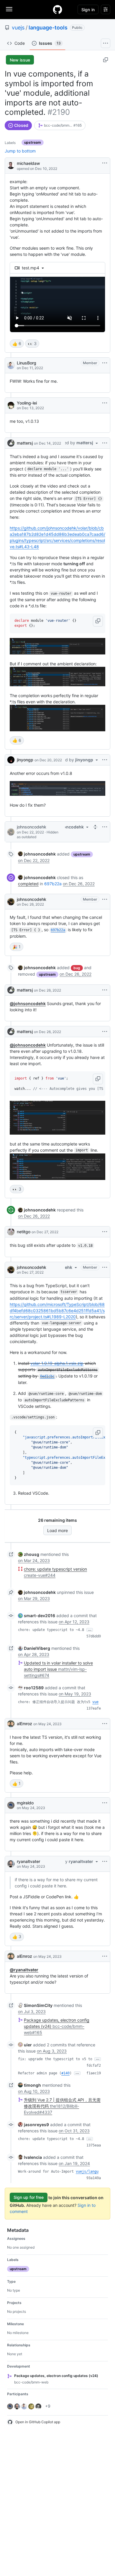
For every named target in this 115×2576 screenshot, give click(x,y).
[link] (60, 125)
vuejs (18, 28)
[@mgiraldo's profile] (11, 1805)
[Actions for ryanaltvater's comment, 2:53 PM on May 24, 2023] (105, 1861)
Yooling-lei (27, 403)
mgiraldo (25, 1803)
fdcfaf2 (94, 2066)
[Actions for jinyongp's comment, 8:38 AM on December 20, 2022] (105, 760)
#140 (65, 2073)
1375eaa (94, 2145)
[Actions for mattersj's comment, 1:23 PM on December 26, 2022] (105, 990)
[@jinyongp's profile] (11, 760)
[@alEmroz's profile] (11, 1724)
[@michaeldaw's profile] (11, 165)
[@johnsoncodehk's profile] (11, 832)
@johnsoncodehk (28, 1003)
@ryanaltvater (24, 1970)
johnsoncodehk (32, 827)
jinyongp (25, 760)
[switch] (17, 344)
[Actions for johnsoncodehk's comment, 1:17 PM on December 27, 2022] (105, 1267)
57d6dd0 (94, 1636)
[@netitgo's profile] (11, 1232)
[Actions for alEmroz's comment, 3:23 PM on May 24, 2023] (105, 1956)
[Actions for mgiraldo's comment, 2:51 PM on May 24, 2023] (105, 1803)
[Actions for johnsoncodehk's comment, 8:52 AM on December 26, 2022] (105, 899)
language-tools (48, 28)
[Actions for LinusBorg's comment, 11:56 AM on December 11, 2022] (105, 363)
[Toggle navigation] (9, 9)
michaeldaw (28, 163)
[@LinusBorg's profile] (11, 365)
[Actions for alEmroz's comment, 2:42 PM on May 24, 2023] (105, 1724)
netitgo (24, 1232)
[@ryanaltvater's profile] (11, 1864)
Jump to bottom (20, 151)
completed (28, 884)
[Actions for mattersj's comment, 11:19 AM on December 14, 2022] (105, 443)
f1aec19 (94, 2073)
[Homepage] (57, 9)
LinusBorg (27, 363)
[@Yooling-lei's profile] (11, 405)
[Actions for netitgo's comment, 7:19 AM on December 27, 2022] (105, 1232)
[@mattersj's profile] (11, 443)
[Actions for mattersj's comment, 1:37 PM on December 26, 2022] (105, 1032)
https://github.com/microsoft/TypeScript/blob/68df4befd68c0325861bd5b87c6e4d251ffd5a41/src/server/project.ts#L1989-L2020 (57, 1311)
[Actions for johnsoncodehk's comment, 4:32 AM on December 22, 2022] (105, 827)
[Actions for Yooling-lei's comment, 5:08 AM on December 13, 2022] (105, 403)
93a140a (94, 2178)
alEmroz (24, 1724)
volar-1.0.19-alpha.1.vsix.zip (57, 1363)
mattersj (25, 443)
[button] (98, 621)
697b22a (53, 884)
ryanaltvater (28, 1861)
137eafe (94, 1708)
